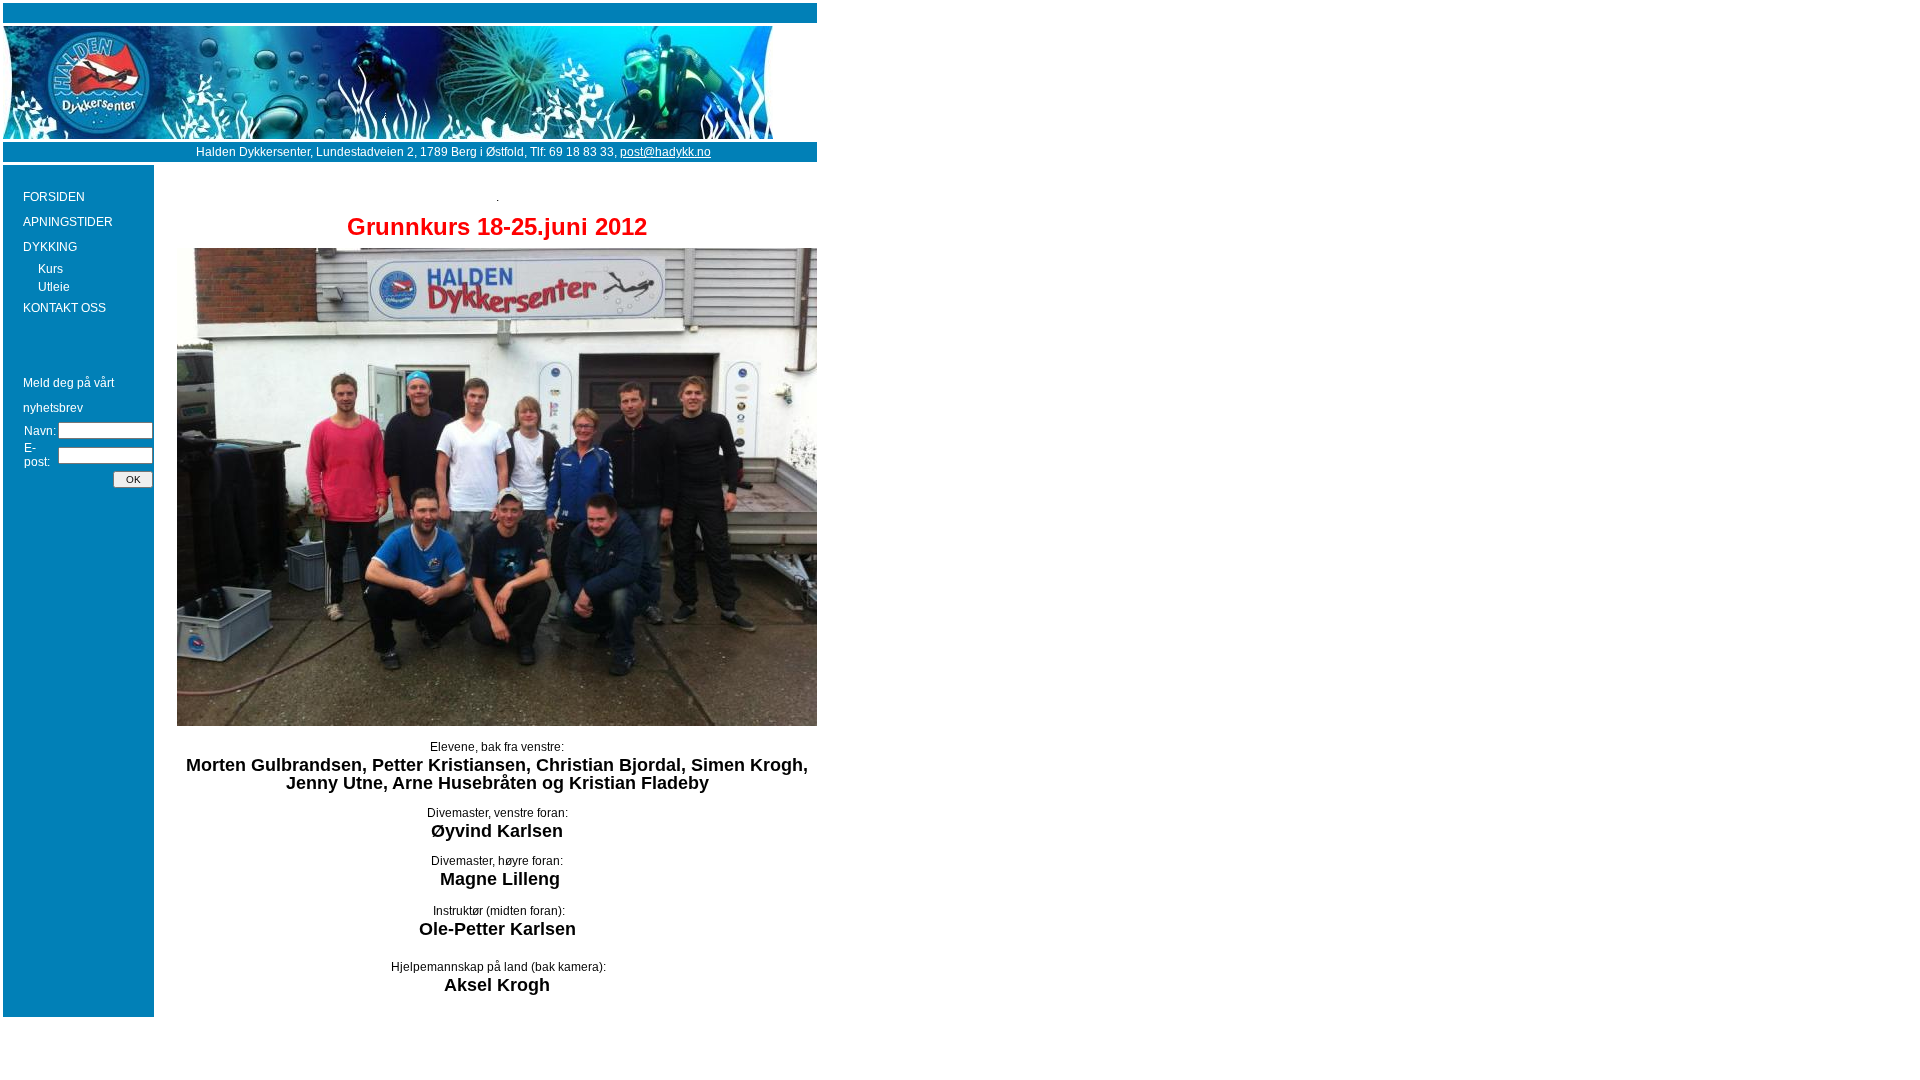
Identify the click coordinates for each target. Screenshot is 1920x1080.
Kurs (50, 269)
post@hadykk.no (665, 152)
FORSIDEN (54, 197)
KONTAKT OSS (64, 308)
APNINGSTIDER (68, 222)
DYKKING (50, 247)
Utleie (54, 287)
